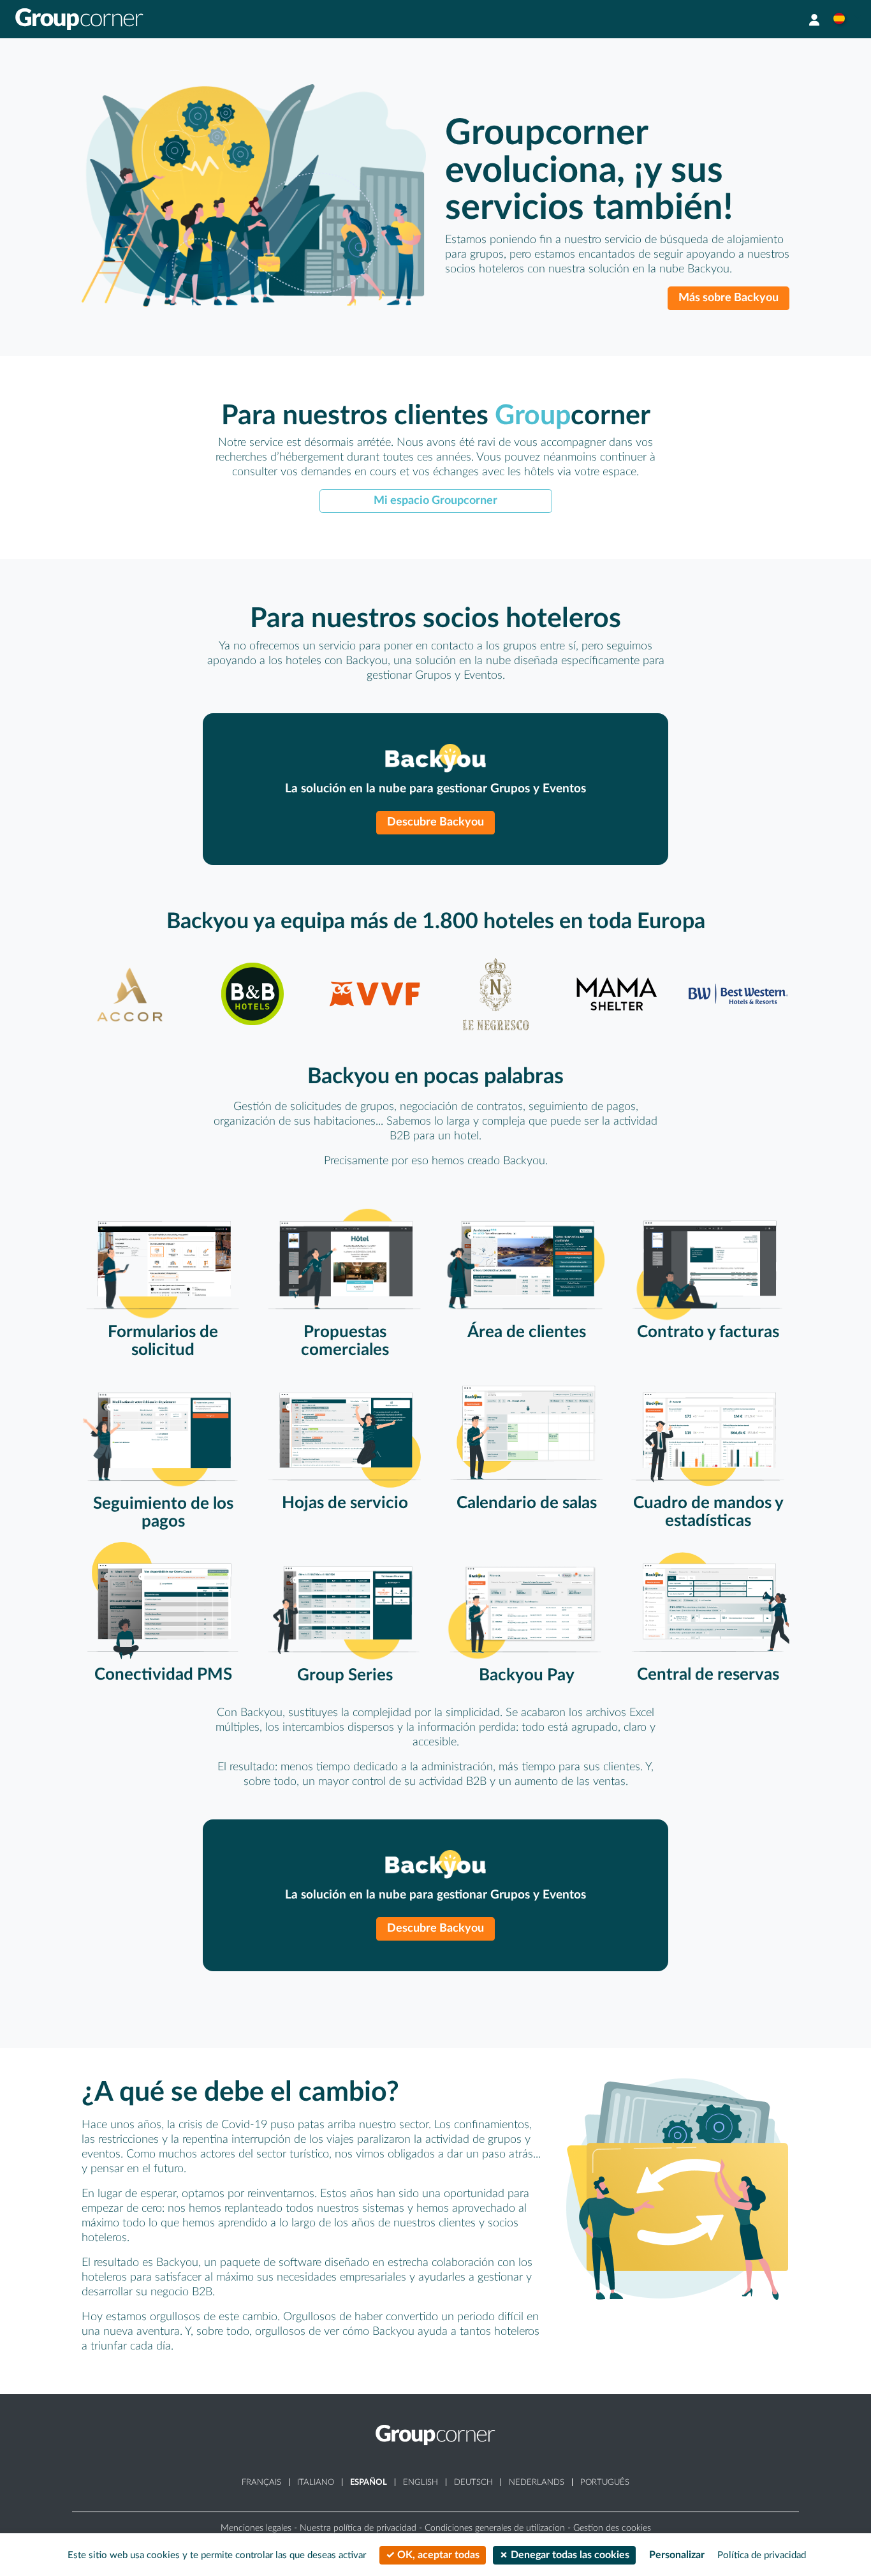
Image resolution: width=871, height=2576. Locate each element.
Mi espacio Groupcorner (435, 500)
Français (261, 2482)
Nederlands (537, 2482)
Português (605, 2482)
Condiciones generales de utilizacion (495, 2528)
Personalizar (677, 2555)
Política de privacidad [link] (762, 2555)
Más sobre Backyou (728, 298)
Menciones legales (256, 2528)
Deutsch (473, 2482)
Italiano (316, 2482)
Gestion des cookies (612, 2528)
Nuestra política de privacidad (358, 2528)
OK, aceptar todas (437, 2555)
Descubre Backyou (435, 822)
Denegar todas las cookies (569, 2555)
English (421, 2482)
